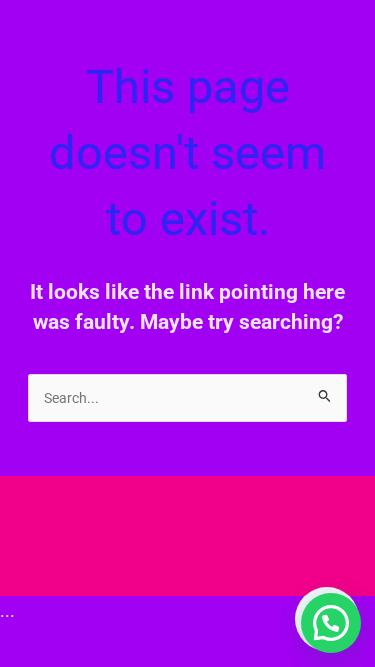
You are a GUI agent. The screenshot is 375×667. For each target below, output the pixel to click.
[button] (331, 623)
